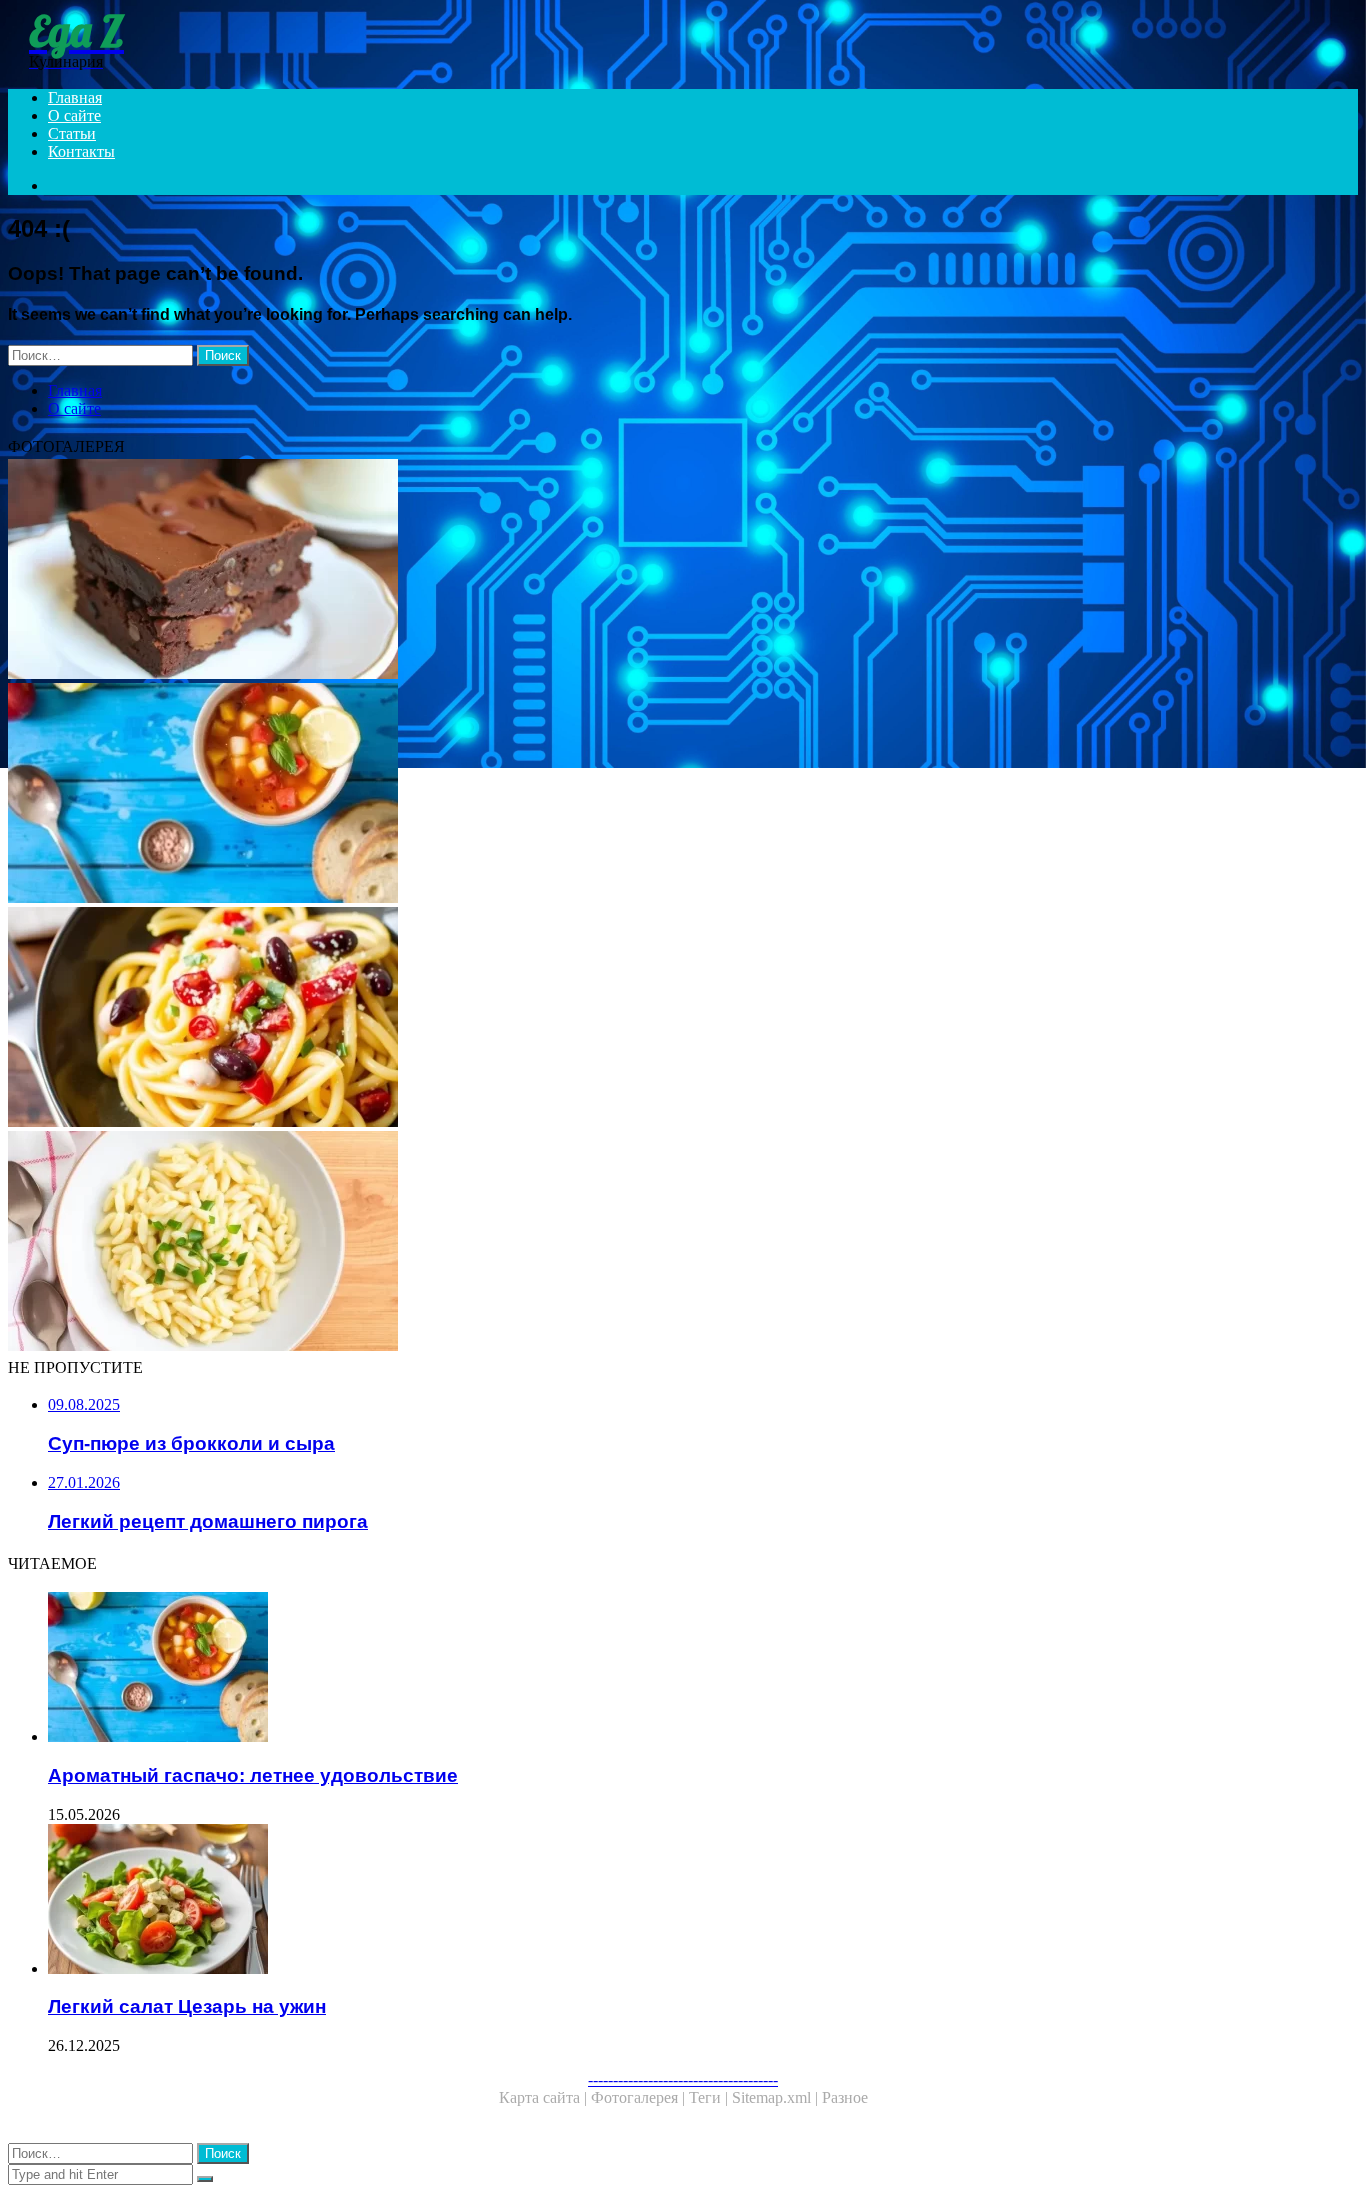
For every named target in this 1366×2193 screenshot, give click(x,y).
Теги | (710, 2097)
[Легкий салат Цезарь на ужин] (628, 1901)
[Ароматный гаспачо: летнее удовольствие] (608, 795)
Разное (845, 2097)
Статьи (72, 133)
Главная (75, 97)
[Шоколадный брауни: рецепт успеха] (608, 571)
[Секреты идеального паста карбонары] (608, 1019)
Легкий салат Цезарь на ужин (187, 2006)
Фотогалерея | (640, 2097)
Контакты (81, 151)
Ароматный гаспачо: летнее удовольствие (253, 1775)
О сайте (74, 115)
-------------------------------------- (683, 2079)
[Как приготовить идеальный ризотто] (608, 1243)
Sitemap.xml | (777, 2097)
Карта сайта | (545, 2097)
